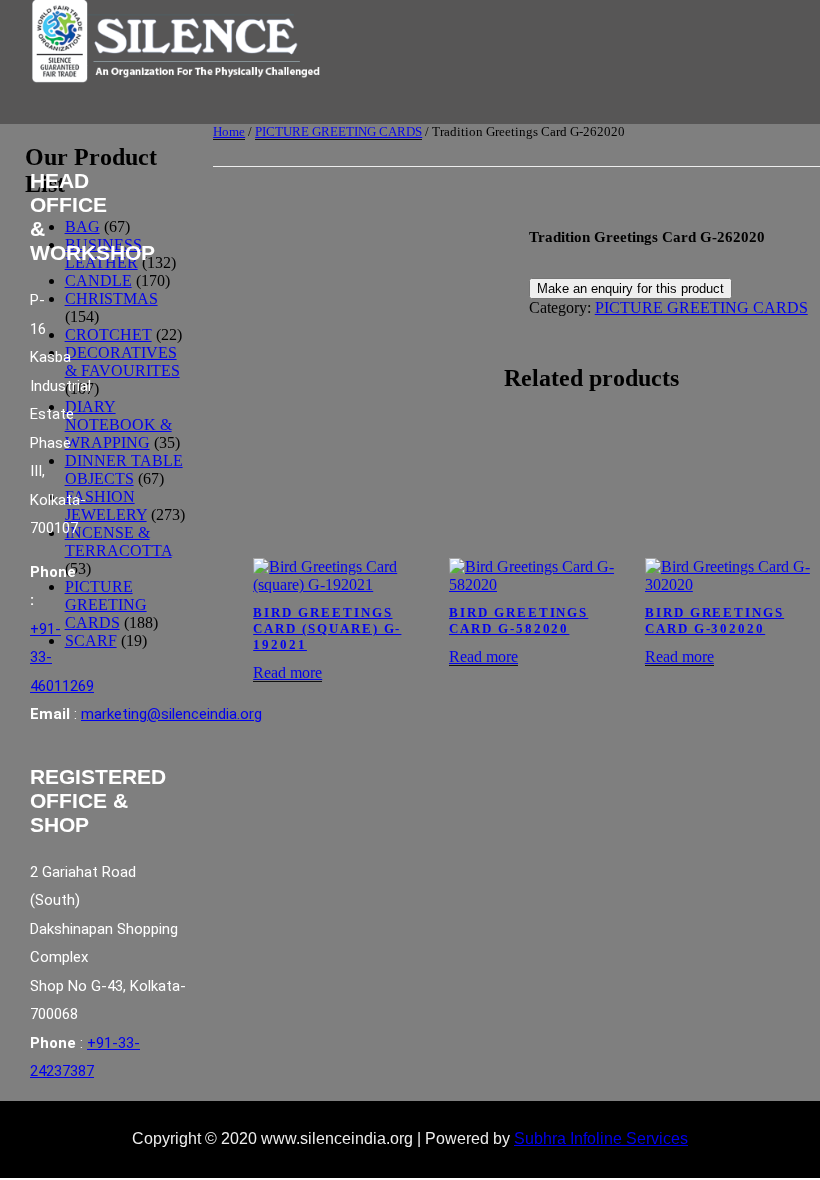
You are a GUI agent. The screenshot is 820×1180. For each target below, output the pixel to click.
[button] (235, 113)
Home (229, 131)
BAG (82, 226)
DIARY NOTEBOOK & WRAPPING (118, 424)
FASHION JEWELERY (106, 505)
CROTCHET (108, 334)
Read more (287, 672)
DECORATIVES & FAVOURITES (122, 361)
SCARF (91, 640)
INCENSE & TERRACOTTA (118, 541)
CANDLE (98, 280)
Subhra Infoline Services (601, 1138)
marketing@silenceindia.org (171, 714)
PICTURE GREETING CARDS (338, 131)
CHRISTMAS (111, 298)
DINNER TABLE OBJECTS (124, 469)
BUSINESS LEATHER (103, 253)
